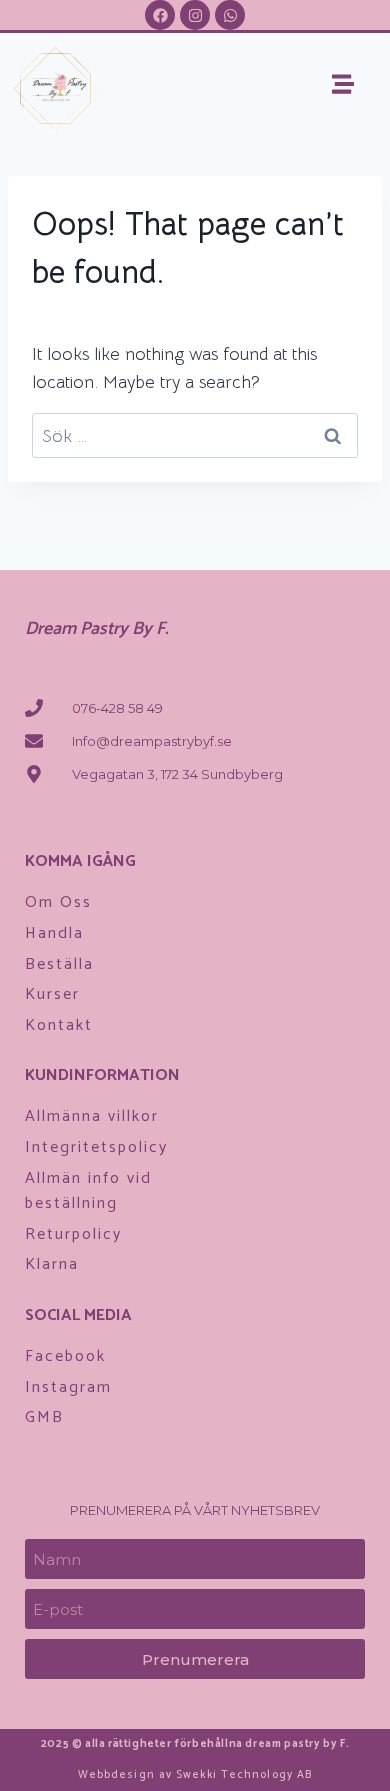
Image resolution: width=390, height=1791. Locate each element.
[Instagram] (195, 15)
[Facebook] (160, 15)
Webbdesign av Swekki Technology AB (195, 1775)
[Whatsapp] (230, 15)
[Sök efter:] (195, 436)
